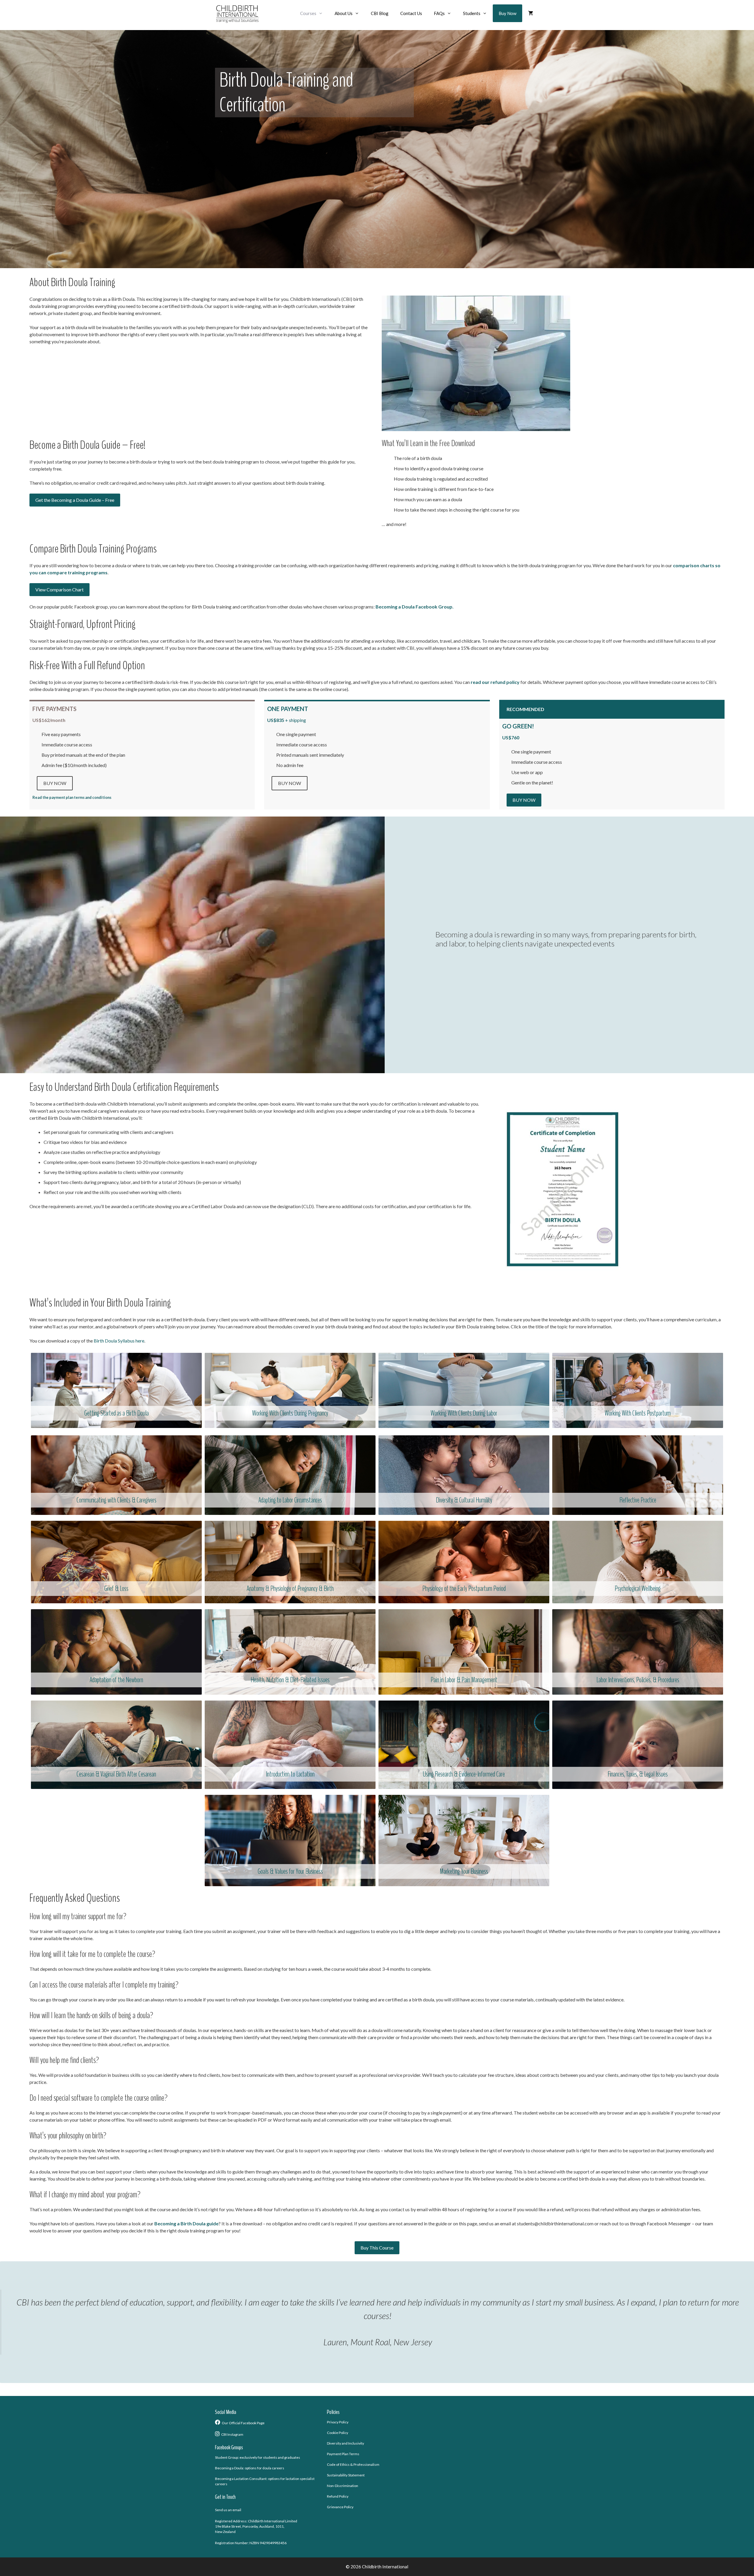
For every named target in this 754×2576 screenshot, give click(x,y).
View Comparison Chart (59, 589)
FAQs (439, 13)
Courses (308, 13)
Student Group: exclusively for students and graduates (258, 2457)
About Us (344, 13)
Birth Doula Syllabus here (119, 1341)
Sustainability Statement (346, 2475)
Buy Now (507, 13)
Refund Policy (338, 2496)
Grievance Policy (340, 2507)
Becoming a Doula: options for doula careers (250, 2468)
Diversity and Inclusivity (345, 2443)
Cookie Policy (338, 2433)
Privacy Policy (338, 2422)
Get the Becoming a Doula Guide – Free (75, 500)
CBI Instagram (232, 2434)
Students (472, 13)
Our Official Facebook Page (243, 2423)
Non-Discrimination (343, 2486)
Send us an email (228, 2510)
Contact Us (411, 13)
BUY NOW (55, 783)
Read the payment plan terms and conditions (72, 797)
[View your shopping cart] (531, 13)
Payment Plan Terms (343, 2454)
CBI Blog (380, 13)
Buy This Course (377, 2248)
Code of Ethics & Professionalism (353, 2464)
